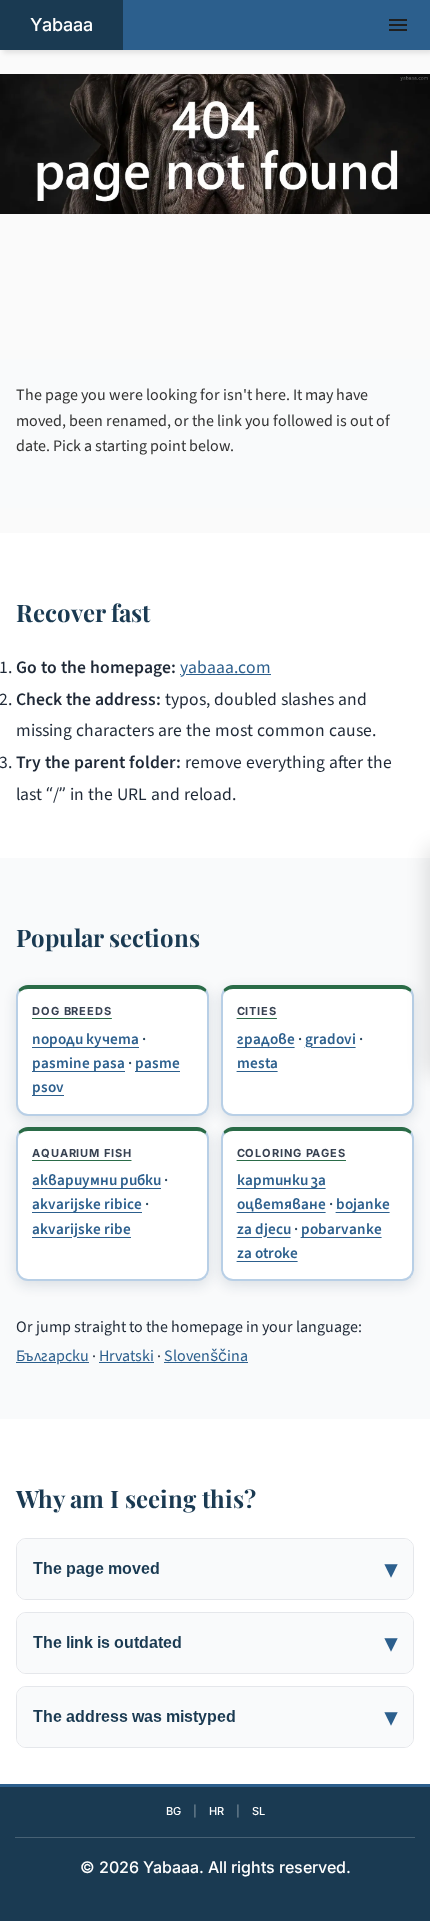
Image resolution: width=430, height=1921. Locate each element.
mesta (257, 1063)
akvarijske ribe (81, 1229)
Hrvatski (126, 1356)
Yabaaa (61, 24)
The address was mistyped (134, 1716)
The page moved (96, 1568)
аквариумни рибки (96, 1180)
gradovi (330, 1039)
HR (216, 1811)
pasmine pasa (78, 1063)
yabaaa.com (225, 667)
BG (173, 1811)
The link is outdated (107, 1642)
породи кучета (85, 1039)
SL (258, 1811)
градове (266, 1039)
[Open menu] (398, 25)
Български (52, 1356)
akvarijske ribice (87, 1204)
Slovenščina (206, 1356)
